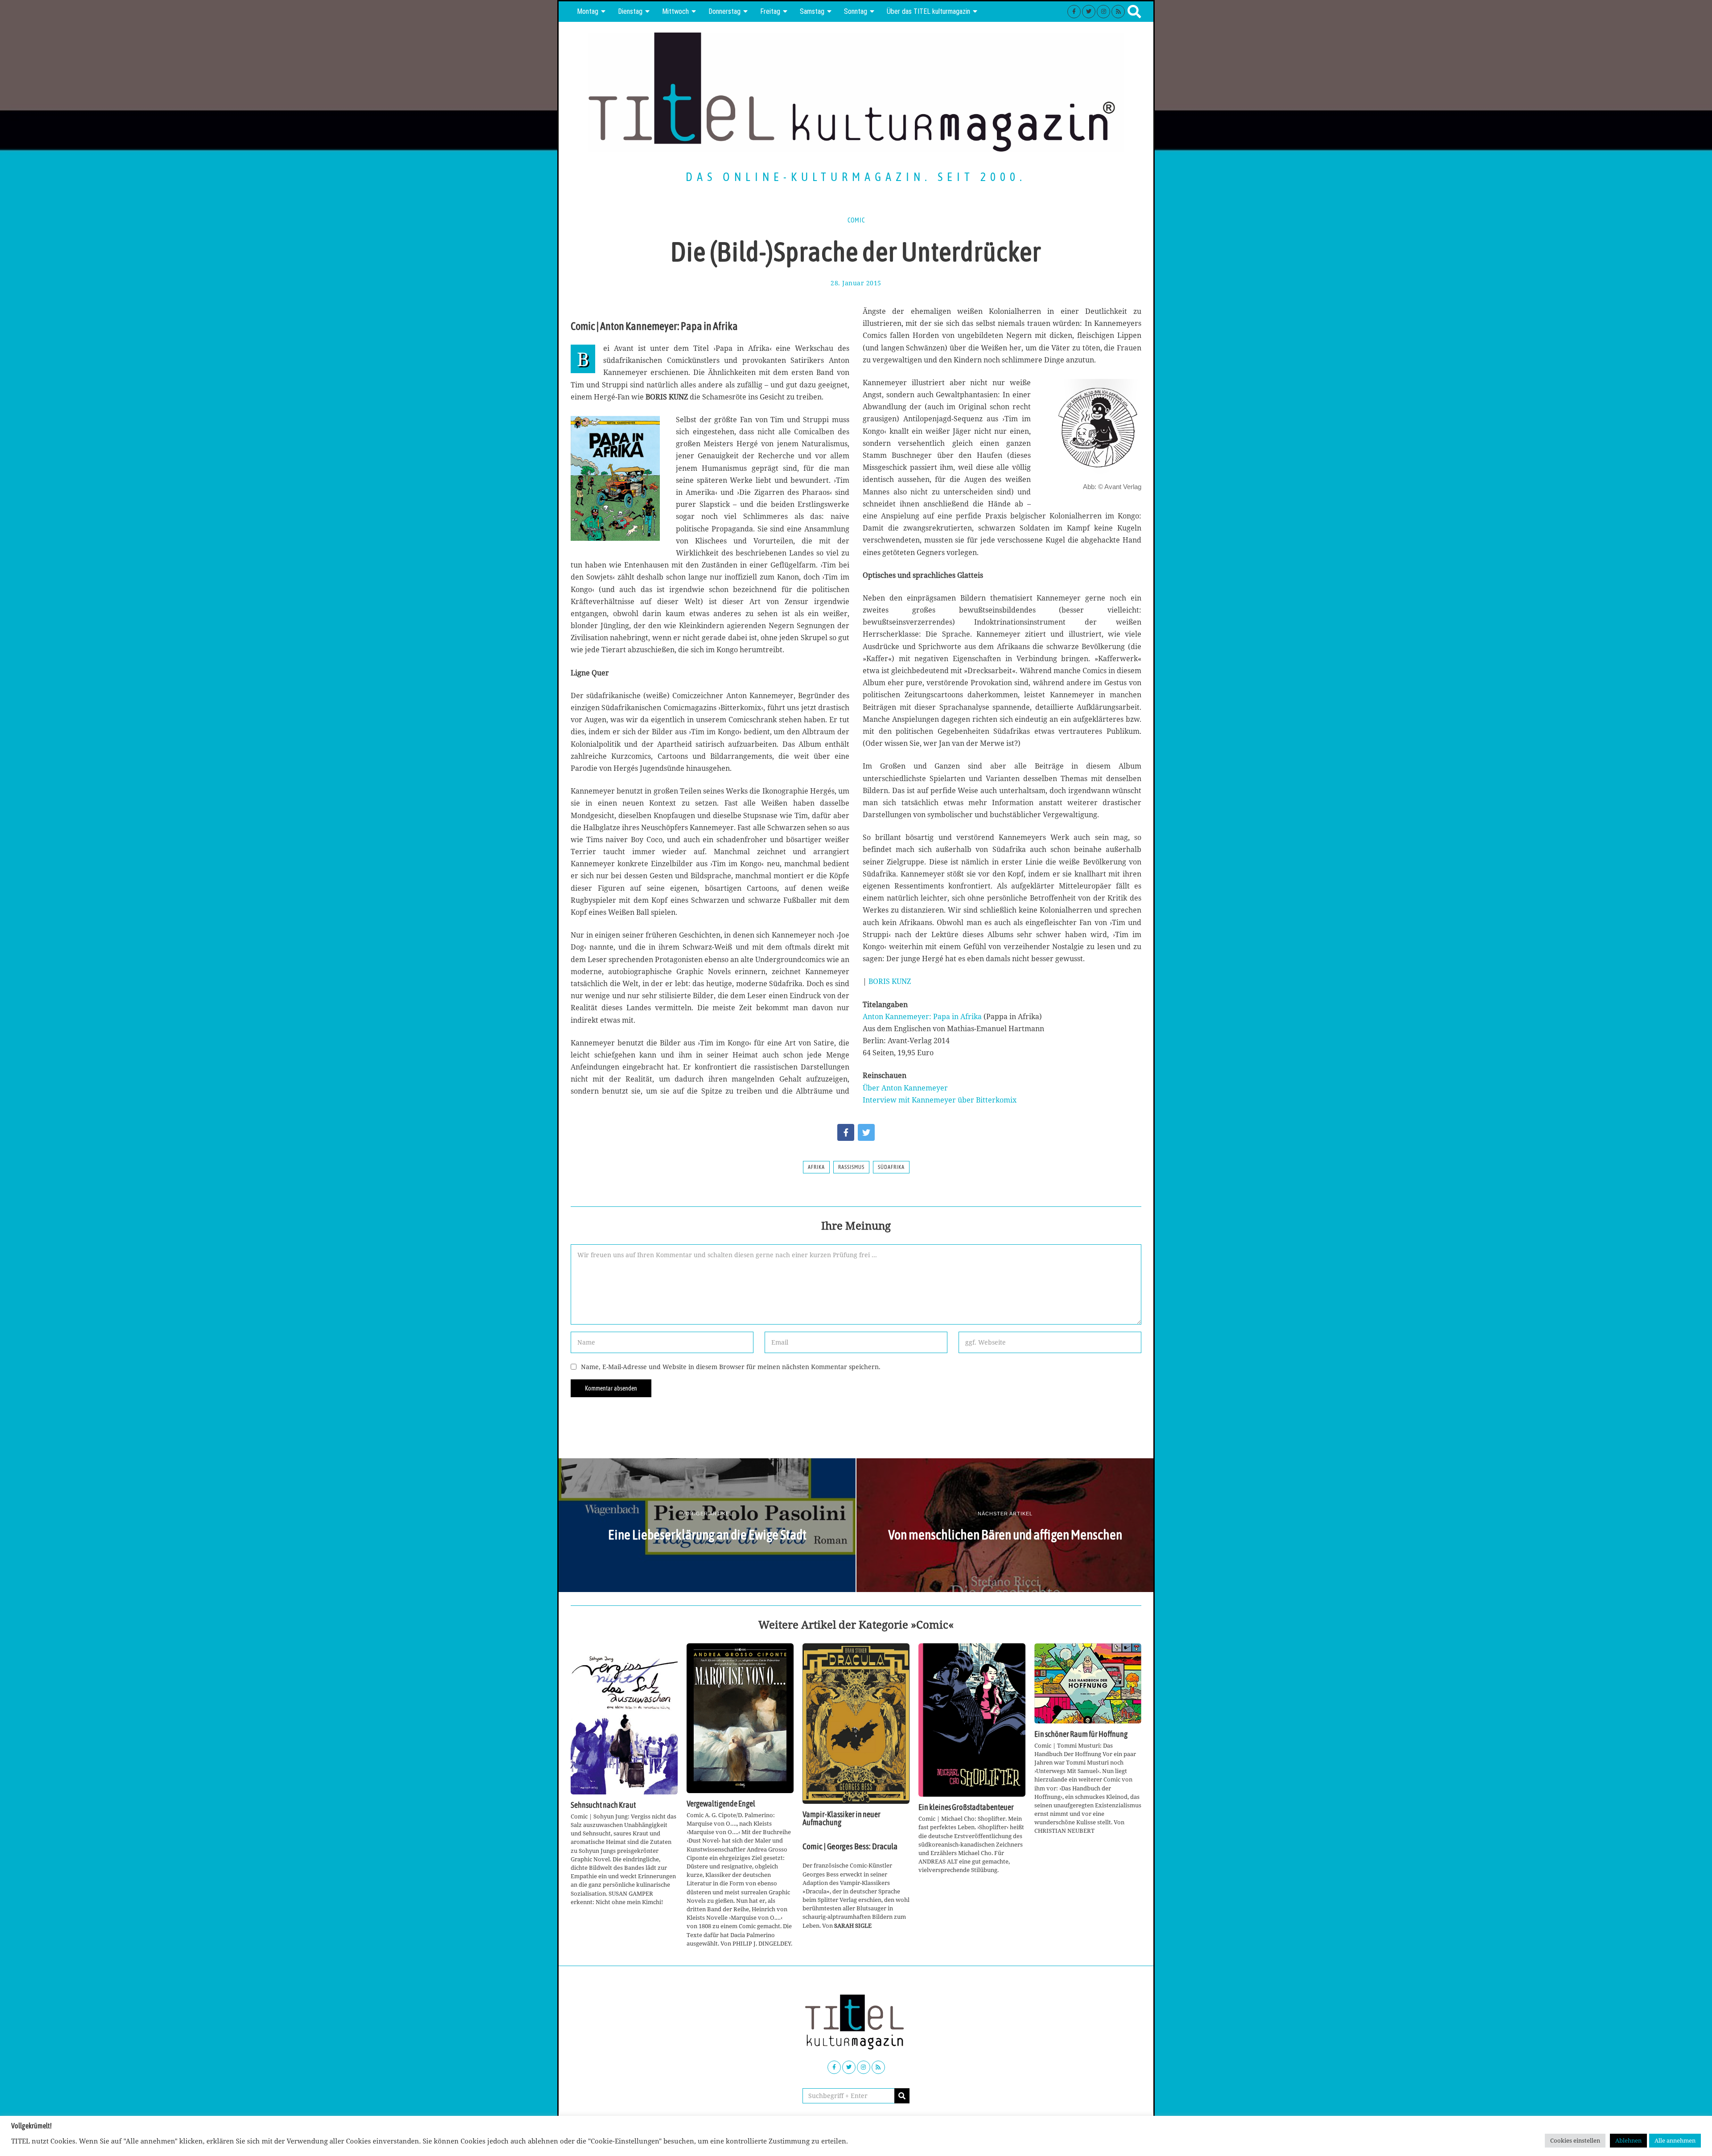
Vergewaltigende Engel (721, 1804)
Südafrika (891, 1167)
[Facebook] (1074, 12)
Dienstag (630, 11)
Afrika (816, 1167)
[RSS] (1118, 12)
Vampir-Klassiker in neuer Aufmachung (842, 1819)
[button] (902, 2096)
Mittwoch (675, 11)
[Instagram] (1103, 12)
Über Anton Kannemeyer (905, 1088)
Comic (856, 220)
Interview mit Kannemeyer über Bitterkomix (940, 1100)
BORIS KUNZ (890, 981)
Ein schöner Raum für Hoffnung (1081, 1734)
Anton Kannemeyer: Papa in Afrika (922, 1016)
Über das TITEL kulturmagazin (928, 11)
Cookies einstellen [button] (1575, 2140)
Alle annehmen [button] (1675, 2140)
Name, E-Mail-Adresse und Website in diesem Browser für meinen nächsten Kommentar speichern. (731, 1367)
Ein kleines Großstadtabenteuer (966, 1807)
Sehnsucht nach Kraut (603, 1805)
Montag (588, 11)
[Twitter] (1089, 12)
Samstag (812, 11)
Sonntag (856, 11)
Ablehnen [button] (1628, 2140)
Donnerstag (724, 11)
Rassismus (851, 1167)
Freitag (770, 11)
